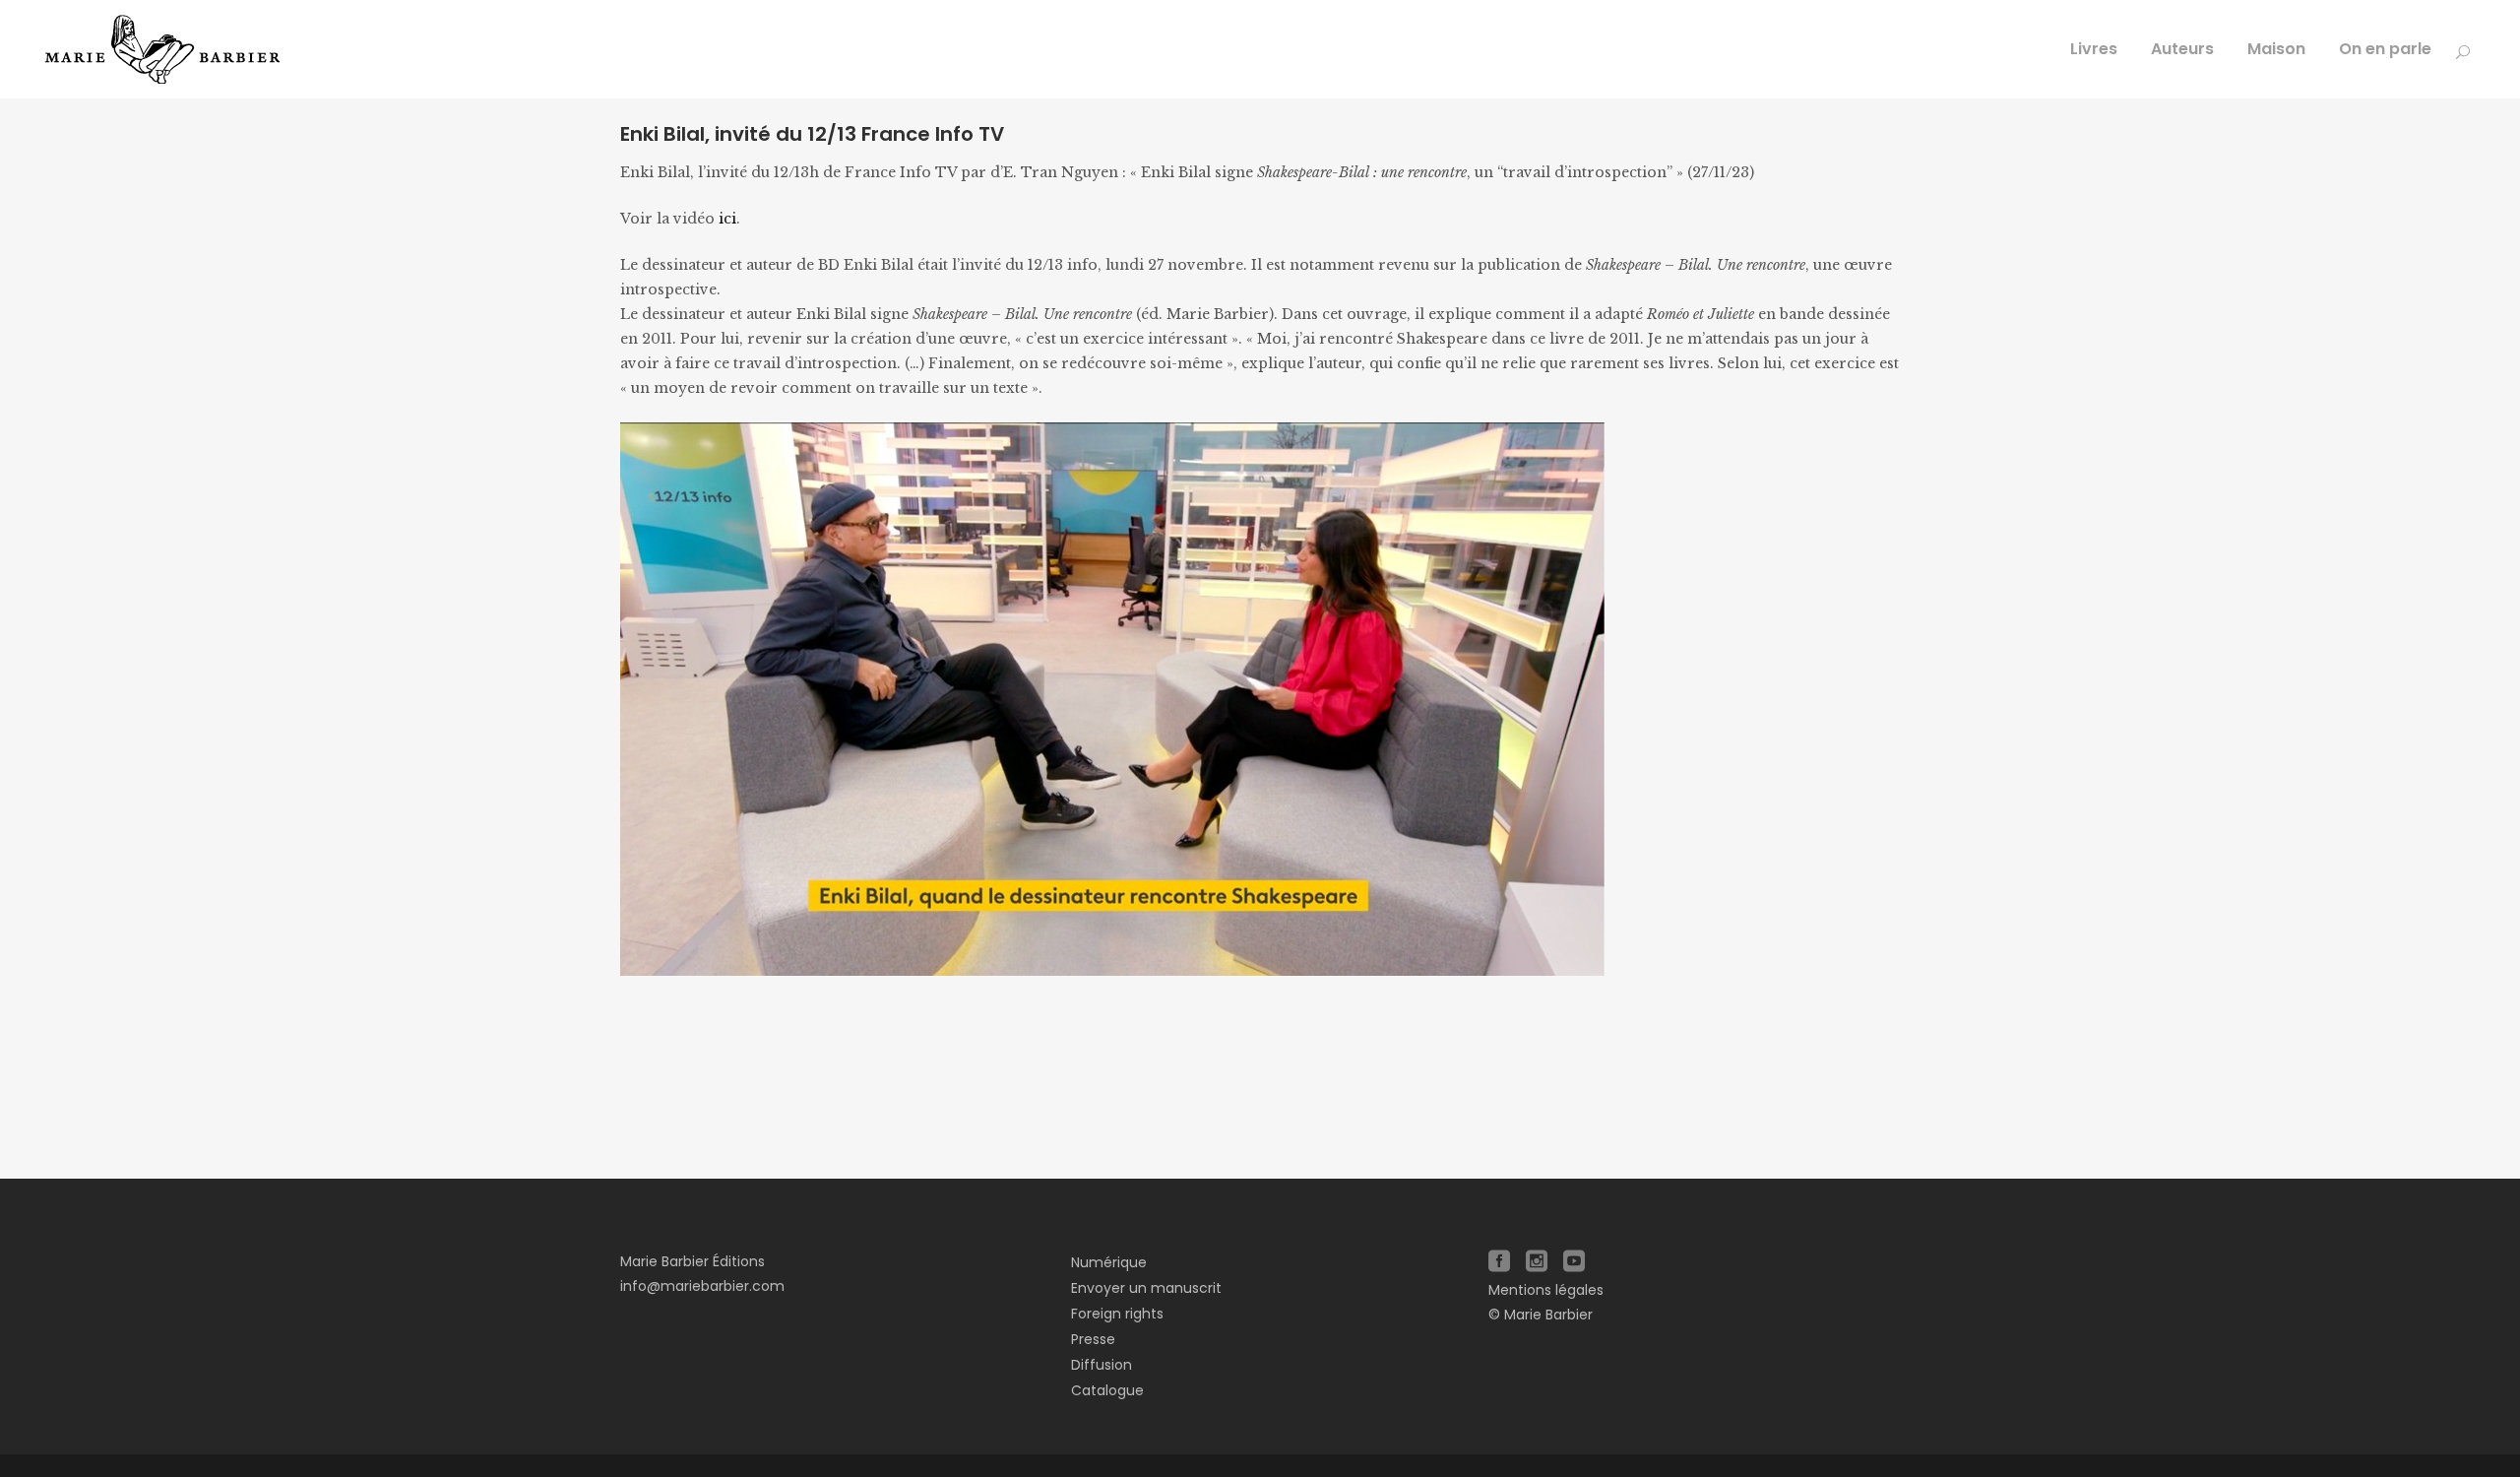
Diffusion (1102, 1365)
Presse (1093, 1339)
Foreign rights (1117, 1314)
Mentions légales (1546, 1290)
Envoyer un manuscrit (1146, 1288)
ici (727, 219)
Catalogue (1107, 1390)
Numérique (1109, 1262)
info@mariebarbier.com (702, 1286)
